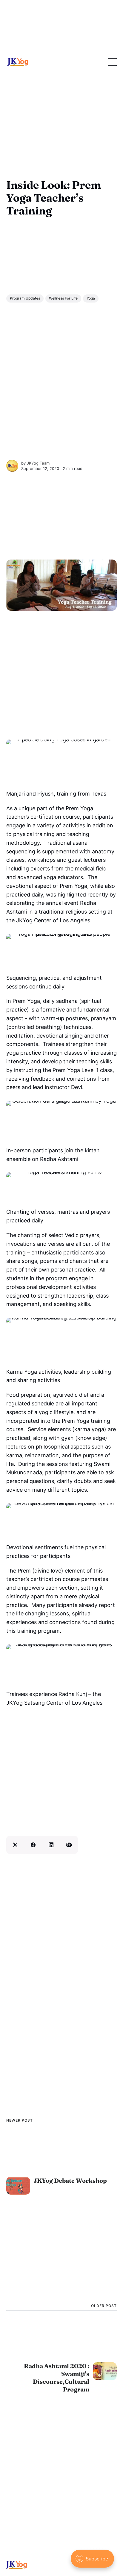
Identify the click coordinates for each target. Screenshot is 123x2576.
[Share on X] (15, 1845)
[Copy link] (69, 1845)
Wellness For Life (63, 298)
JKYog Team (38, 463)
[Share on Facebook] (33, 1845)
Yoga (91, 298)
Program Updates (25, 298)
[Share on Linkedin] (51, 1845)
